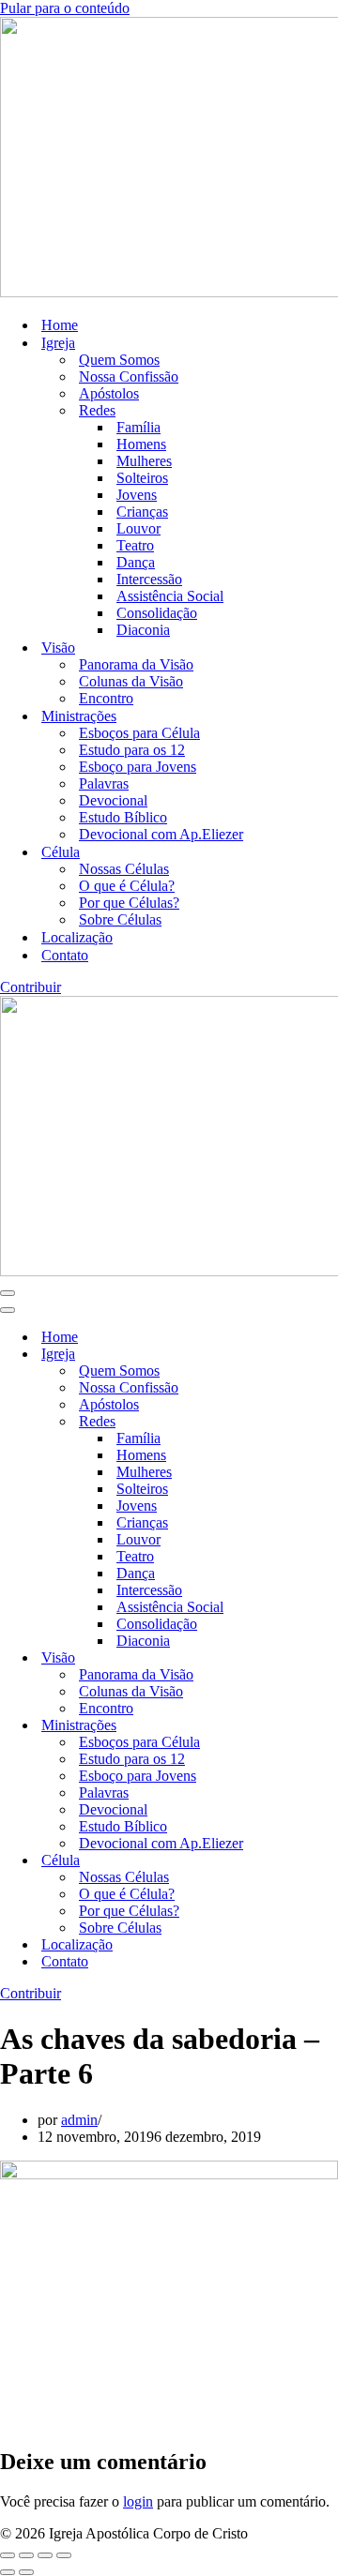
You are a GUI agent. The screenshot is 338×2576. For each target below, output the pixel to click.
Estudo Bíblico (123, 817)
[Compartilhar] (45, 2555)
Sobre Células (120, 919)
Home (60, 325)
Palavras (104, 783)
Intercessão (149, 579)
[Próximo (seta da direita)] (26, 2572)
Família (138, 427)
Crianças (142, 512)
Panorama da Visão (136, 664)
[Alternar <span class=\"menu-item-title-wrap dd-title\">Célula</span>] (329, 1861)
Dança (136, 562)
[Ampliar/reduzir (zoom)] (8, 2555)
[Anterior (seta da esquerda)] (8, 2572)
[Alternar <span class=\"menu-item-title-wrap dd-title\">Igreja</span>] (329, 1355)
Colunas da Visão (131, 681)
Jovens (137, 495)
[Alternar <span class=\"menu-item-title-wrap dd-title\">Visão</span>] (329, 1658)
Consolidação (157, 613)
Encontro (106, 698)
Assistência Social (170, 596)
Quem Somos (119, 360)
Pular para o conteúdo (65, 8)
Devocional (113, 800)
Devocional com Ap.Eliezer (161, 834)
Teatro (135, 545)
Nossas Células (124, 869)
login (138, 2501)
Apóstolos (109, 393)
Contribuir (31, 987)
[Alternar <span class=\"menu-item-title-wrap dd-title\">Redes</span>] (329, 1422)
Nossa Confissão (129, 377)
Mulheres (144, 461)
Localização (77, 937)
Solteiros (142, 478)
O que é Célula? (127, 886)
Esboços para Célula (139, 733)
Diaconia (143, 630)
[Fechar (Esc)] (64, 2555)
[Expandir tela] (26, 2555)
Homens (141, 444)
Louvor (138, 528)
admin (79, 2120)
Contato (65, 955)
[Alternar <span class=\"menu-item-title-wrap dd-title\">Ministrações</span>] (329, 1726)
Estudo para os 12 (132, 750)
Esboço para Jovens (138, 767)
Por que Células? (129, 903)
